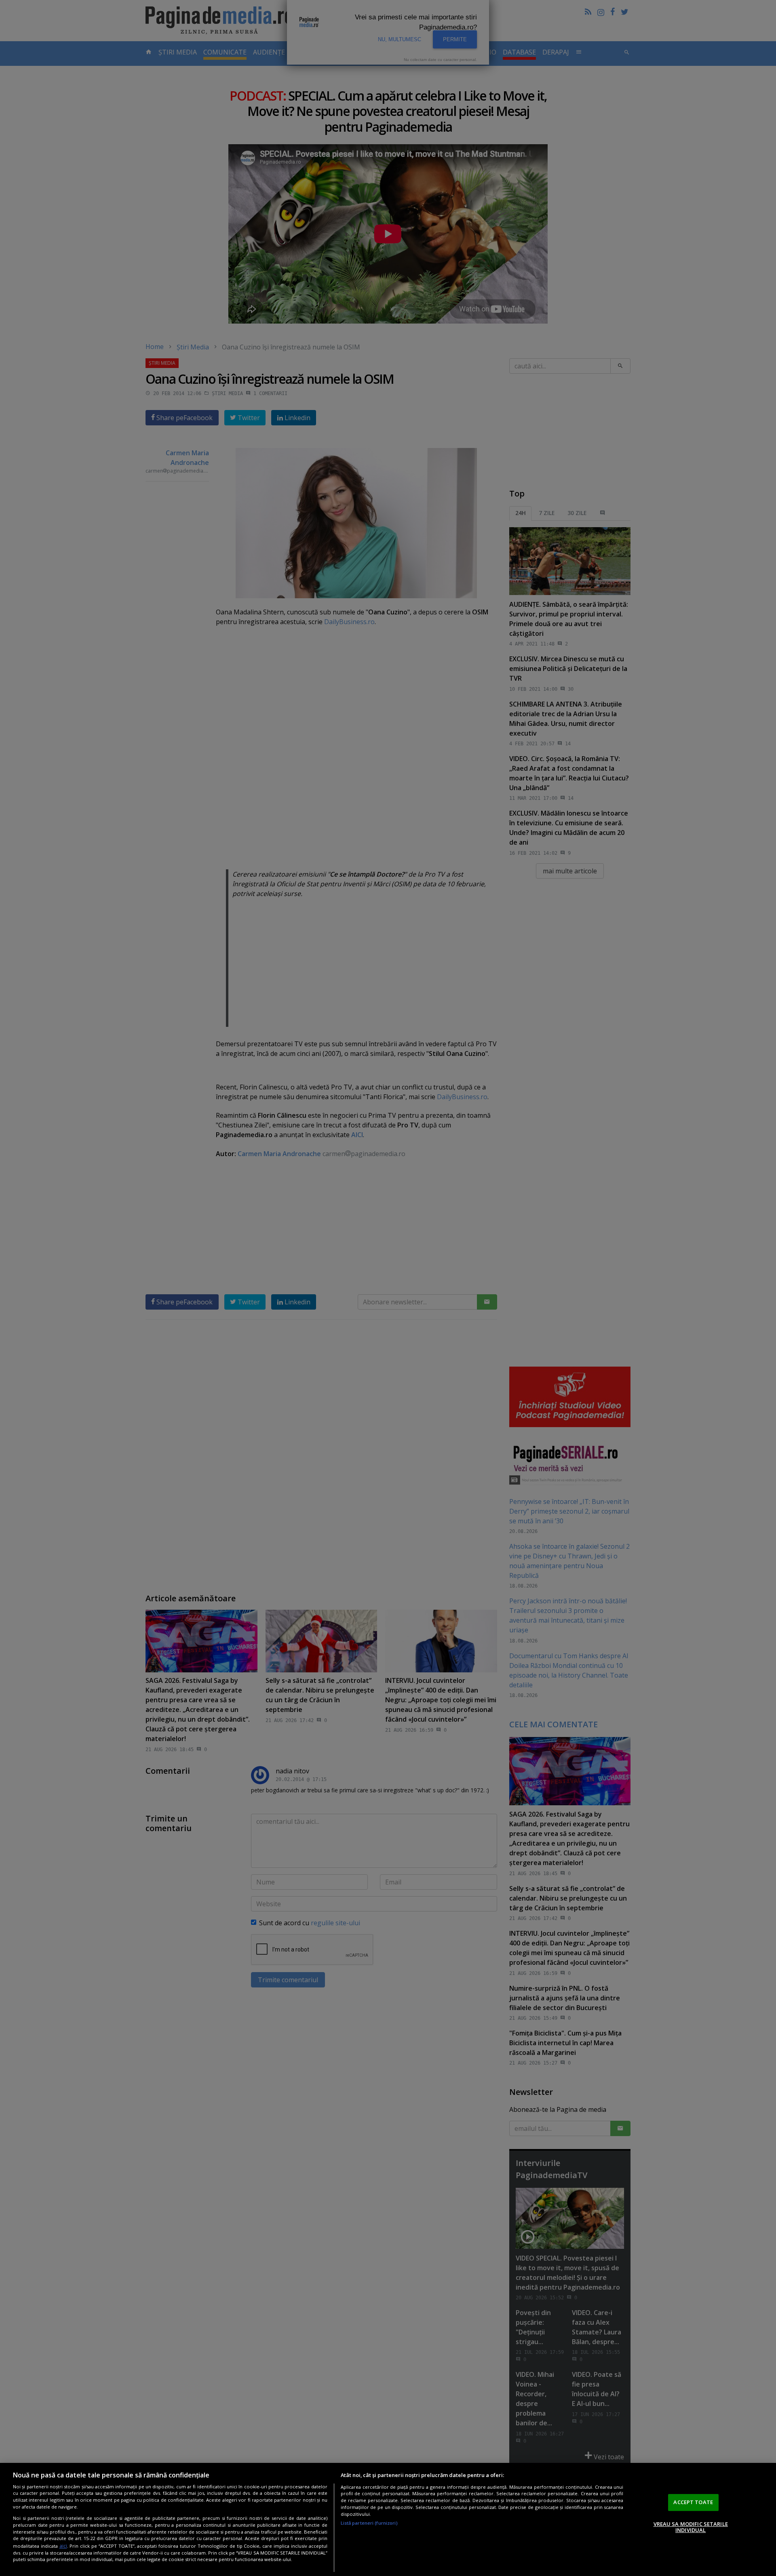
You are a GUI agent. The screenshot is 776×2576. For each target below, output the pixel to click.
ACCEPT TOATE (693, 2502)
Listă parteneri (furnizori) (369, 2523)
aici (63, 2546)
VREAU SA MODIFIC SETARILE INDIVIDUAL (691, 2527)
